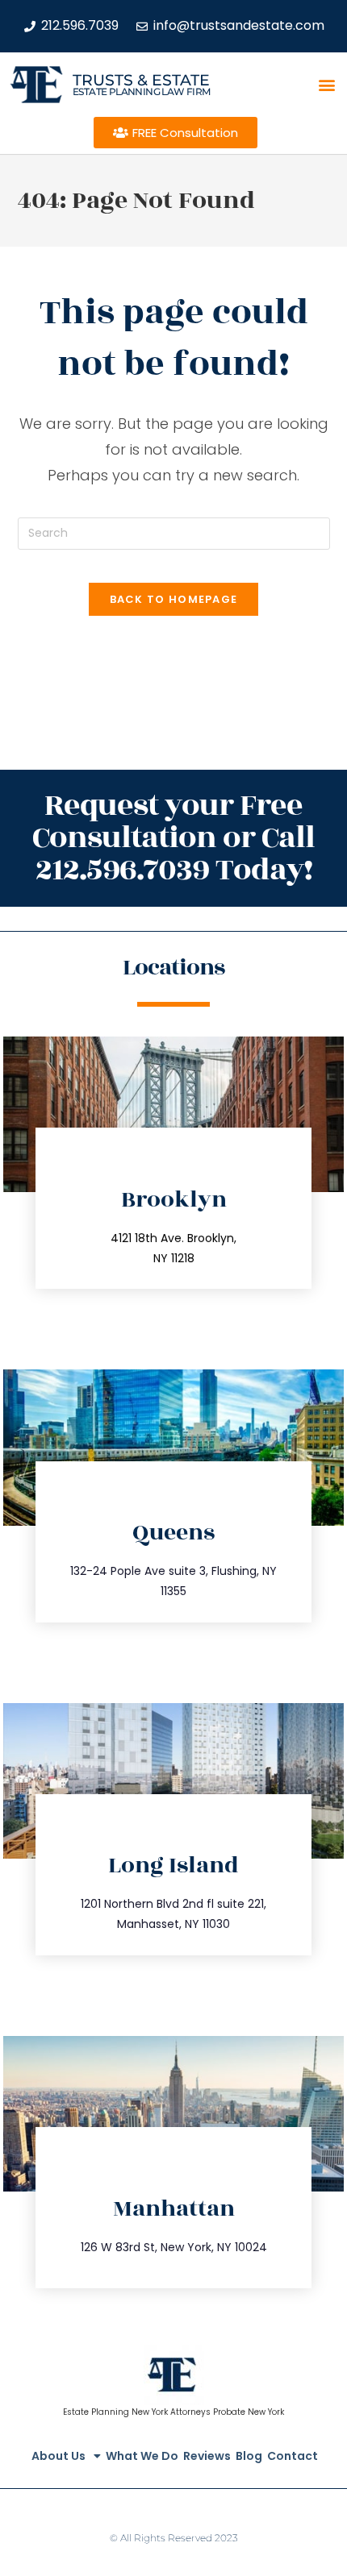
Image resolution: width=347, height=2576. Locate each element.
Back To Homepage (174, 599)
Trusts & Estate (141, 80)
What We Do (142, 2456)
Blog (249, 2456)
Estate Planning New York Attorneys (137, 2412)
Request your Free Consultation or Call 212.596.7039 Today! (173, 838)
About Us (59, 2456)
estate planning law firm (142, 91)
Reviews (207, 2456)
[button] (327, 85)
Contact (293, 2456)
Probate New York (249, 2412)
